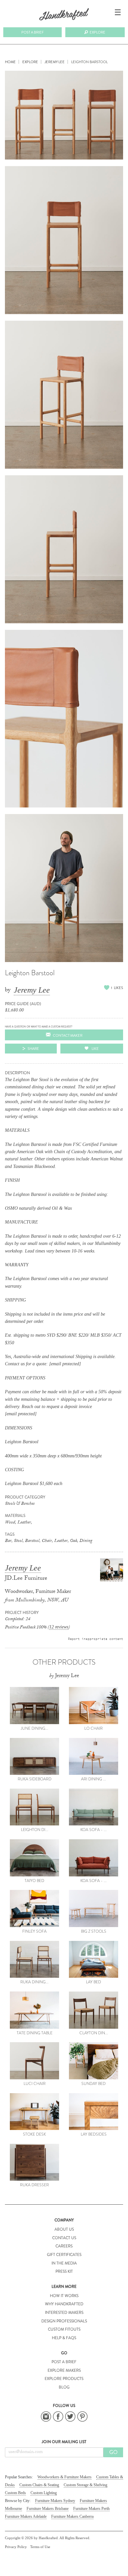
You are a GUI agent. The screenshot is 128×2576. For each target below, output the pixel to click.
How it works (64, 2296)
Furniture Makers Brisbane (48, 2509)
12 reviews (59, 1627)
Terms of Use (40, 2547)
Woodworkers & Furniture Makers (64, 2477)
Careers (64, 2246)
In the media (64, 2263)
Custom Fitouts (64, 2329)
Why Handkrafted (64, 2304)
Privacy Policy (16, 2547)
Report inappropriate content (96, 1639)
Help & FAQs (64, 2338)
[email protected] (65, 1364)
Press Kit (64, 2271)
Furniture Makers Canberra (72, 2516)
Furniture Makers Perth (91, 2509)
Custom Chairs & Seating (39, 2485)
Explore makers (64, 2370)
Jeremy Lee (32, 990)
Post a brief (32, 32)
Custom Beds (15, 2493)
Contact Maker (68, 1035)
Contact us (64, 2238)
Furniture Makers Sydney (55, 2501)
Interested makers (64, 2313)
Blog (64, 2387)
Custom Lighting (44, 2493)
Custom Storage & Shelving (85, 2485)
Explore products (64, 2379)
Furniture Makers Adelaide (26, 2516)
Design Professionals (64, 2321)
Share (33, 1049)
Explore (97, 32)
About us (64, 2229)
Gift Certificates (64, 2255)
